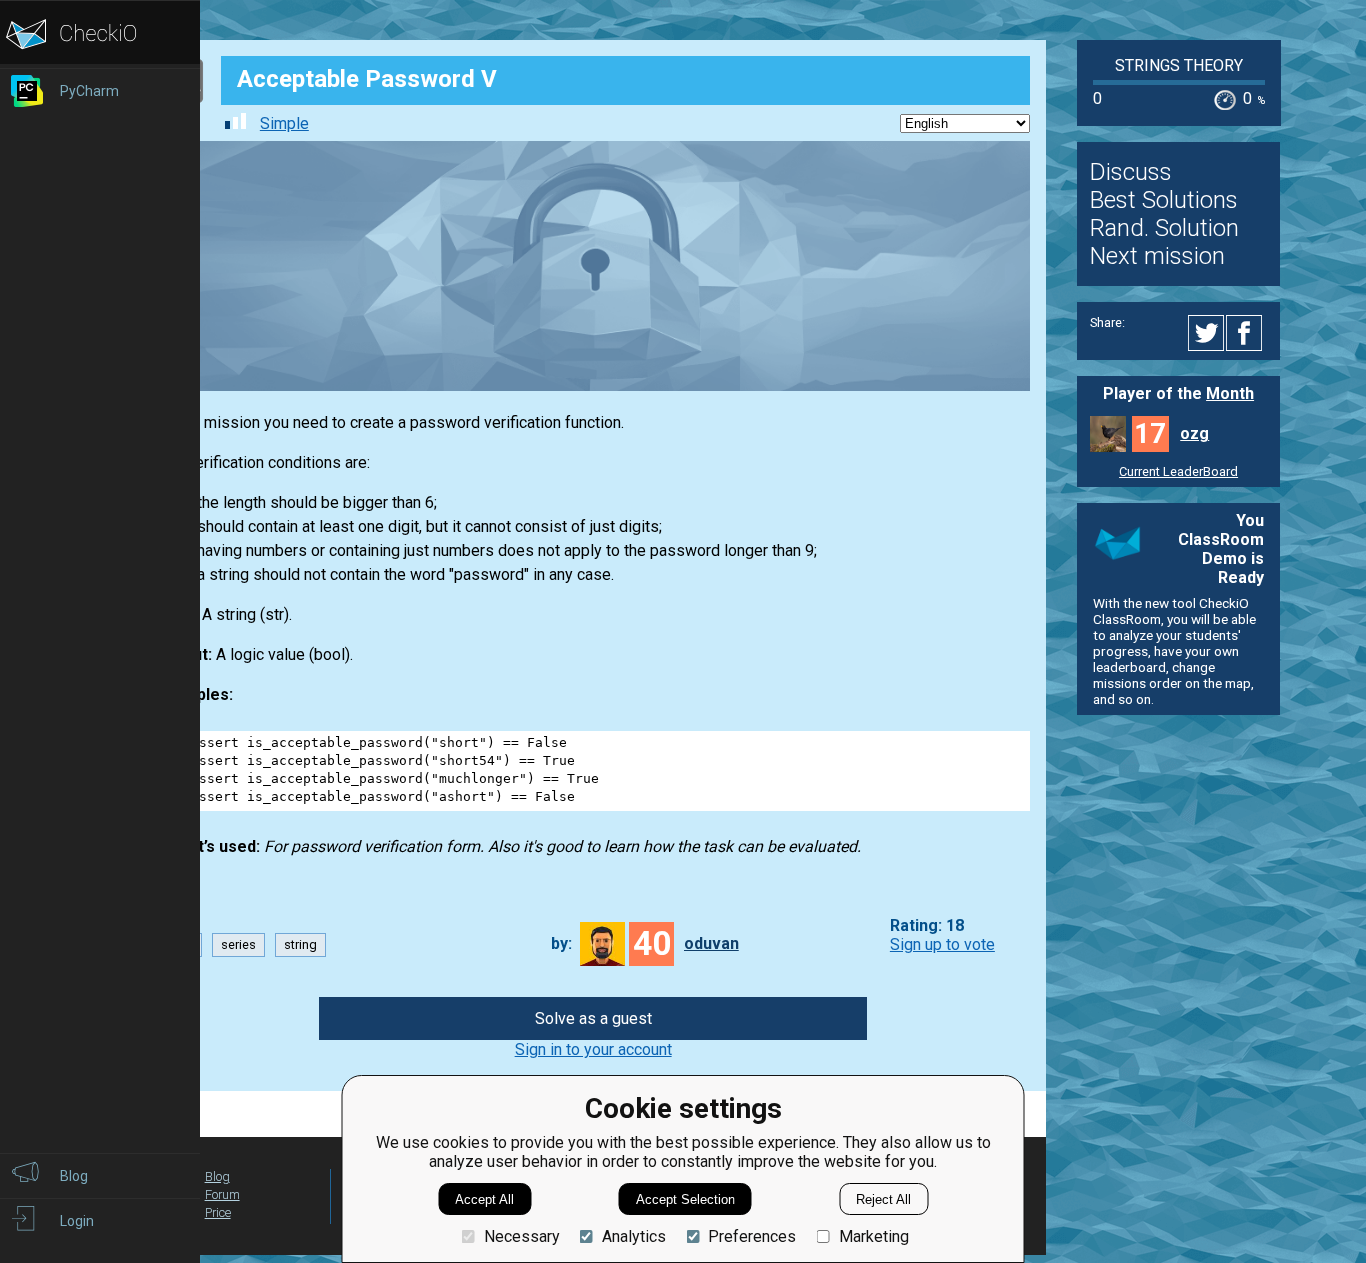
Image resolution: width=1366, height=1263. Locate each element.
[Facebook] (1247, 333)
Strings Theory (1179, 65)
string (300, 944)
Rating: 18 (927, 925)
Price (218, 1212)
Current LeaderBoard (1178, 471)
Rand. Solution (1164, 228)
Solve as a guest (593, 1018)
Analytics (634, 1236)
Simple (284, 123)
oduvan (711, 943)
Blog (217, 1176)
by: (561, 943)
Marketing (873, 1236)
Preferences (752, 1236)
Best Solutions (1164, 200)
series (238, 944)
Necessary (521, 1236)
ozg (1194, 433)
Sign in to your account (593, 1049)
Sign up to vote (942, 944)
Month (1230, 393)
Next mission (1157, 256)
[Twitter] (1207, 333)
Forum (222, 1194)
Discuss (1131, 172)
